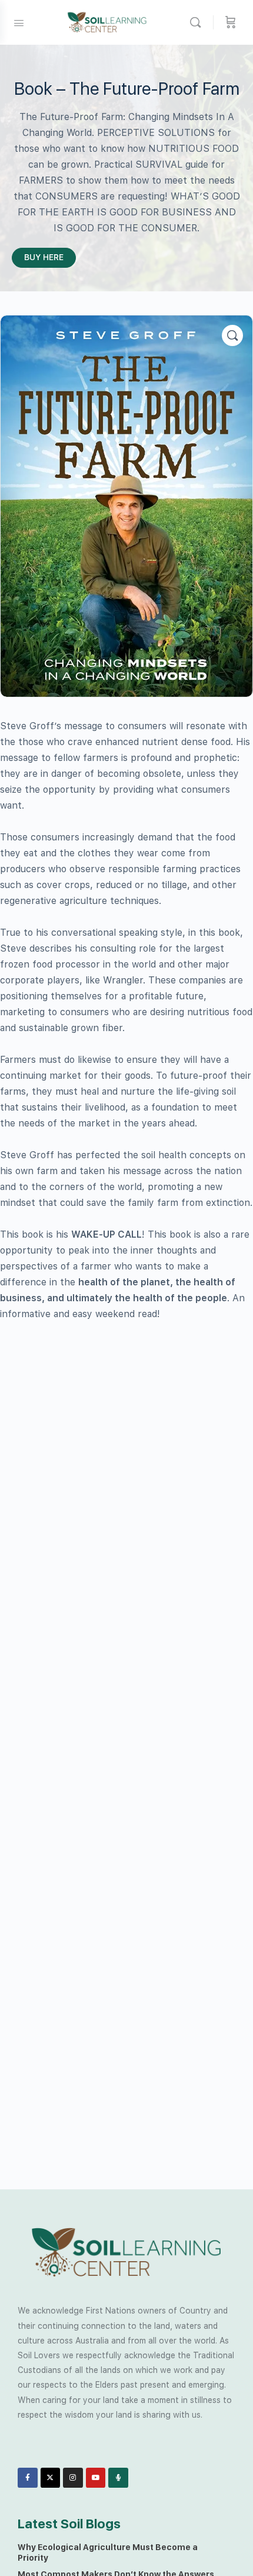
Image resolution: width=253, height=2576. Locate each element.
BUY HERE (44, 257)
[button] (232, 335)
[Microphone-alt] (118, 2478)
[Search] (198, 22)
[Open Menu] (19, 22)
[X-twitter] (51, 2478)
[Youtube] (96, 2478)
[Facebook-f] (28, 2478)
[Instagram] (73, 2478)
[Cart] (231, 22)
